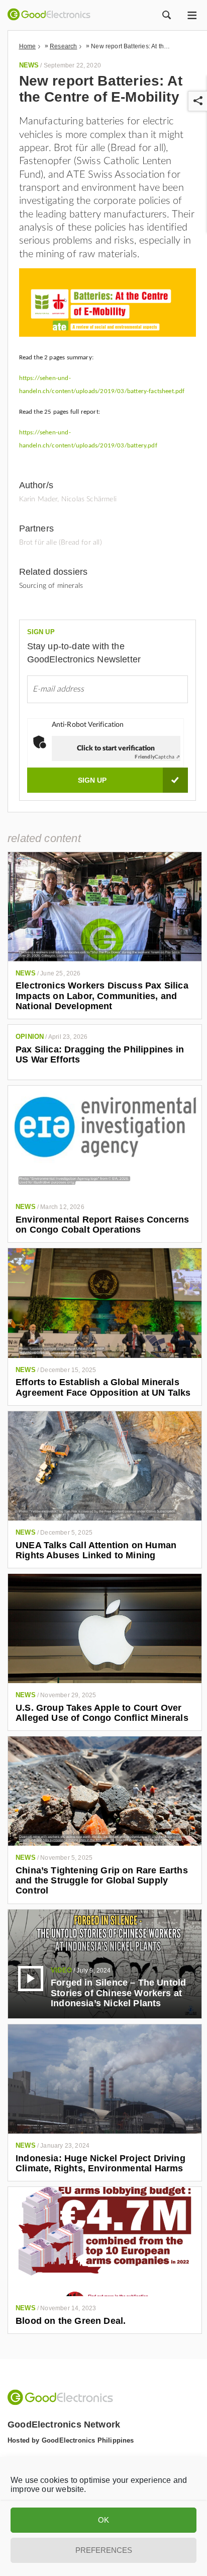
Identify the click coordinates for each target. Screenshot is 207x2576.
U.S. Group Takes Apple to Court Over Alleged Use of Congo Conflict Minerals (102, 1713)
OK (103, 2520)
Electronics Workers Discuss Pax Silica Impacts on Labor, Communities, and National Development (102, 996)
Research (63, 46)
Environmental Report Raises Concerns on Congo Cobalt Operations (102, 1225)
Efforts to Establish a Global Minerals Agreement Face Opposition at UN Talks (103, 1387)
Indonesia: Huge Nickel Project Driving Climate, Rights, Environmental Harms (100, 2163)
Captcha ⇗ (157, 757)
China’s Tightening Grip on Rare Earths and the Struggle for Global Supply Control (102, 1881)
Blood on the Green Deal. (71, 2321)
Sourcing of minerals (51, 586)
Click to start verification (116, 748)
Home (28, 46)
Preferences (104, 2550)
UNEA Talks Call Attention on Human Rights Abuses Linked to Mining (96, 1550)
